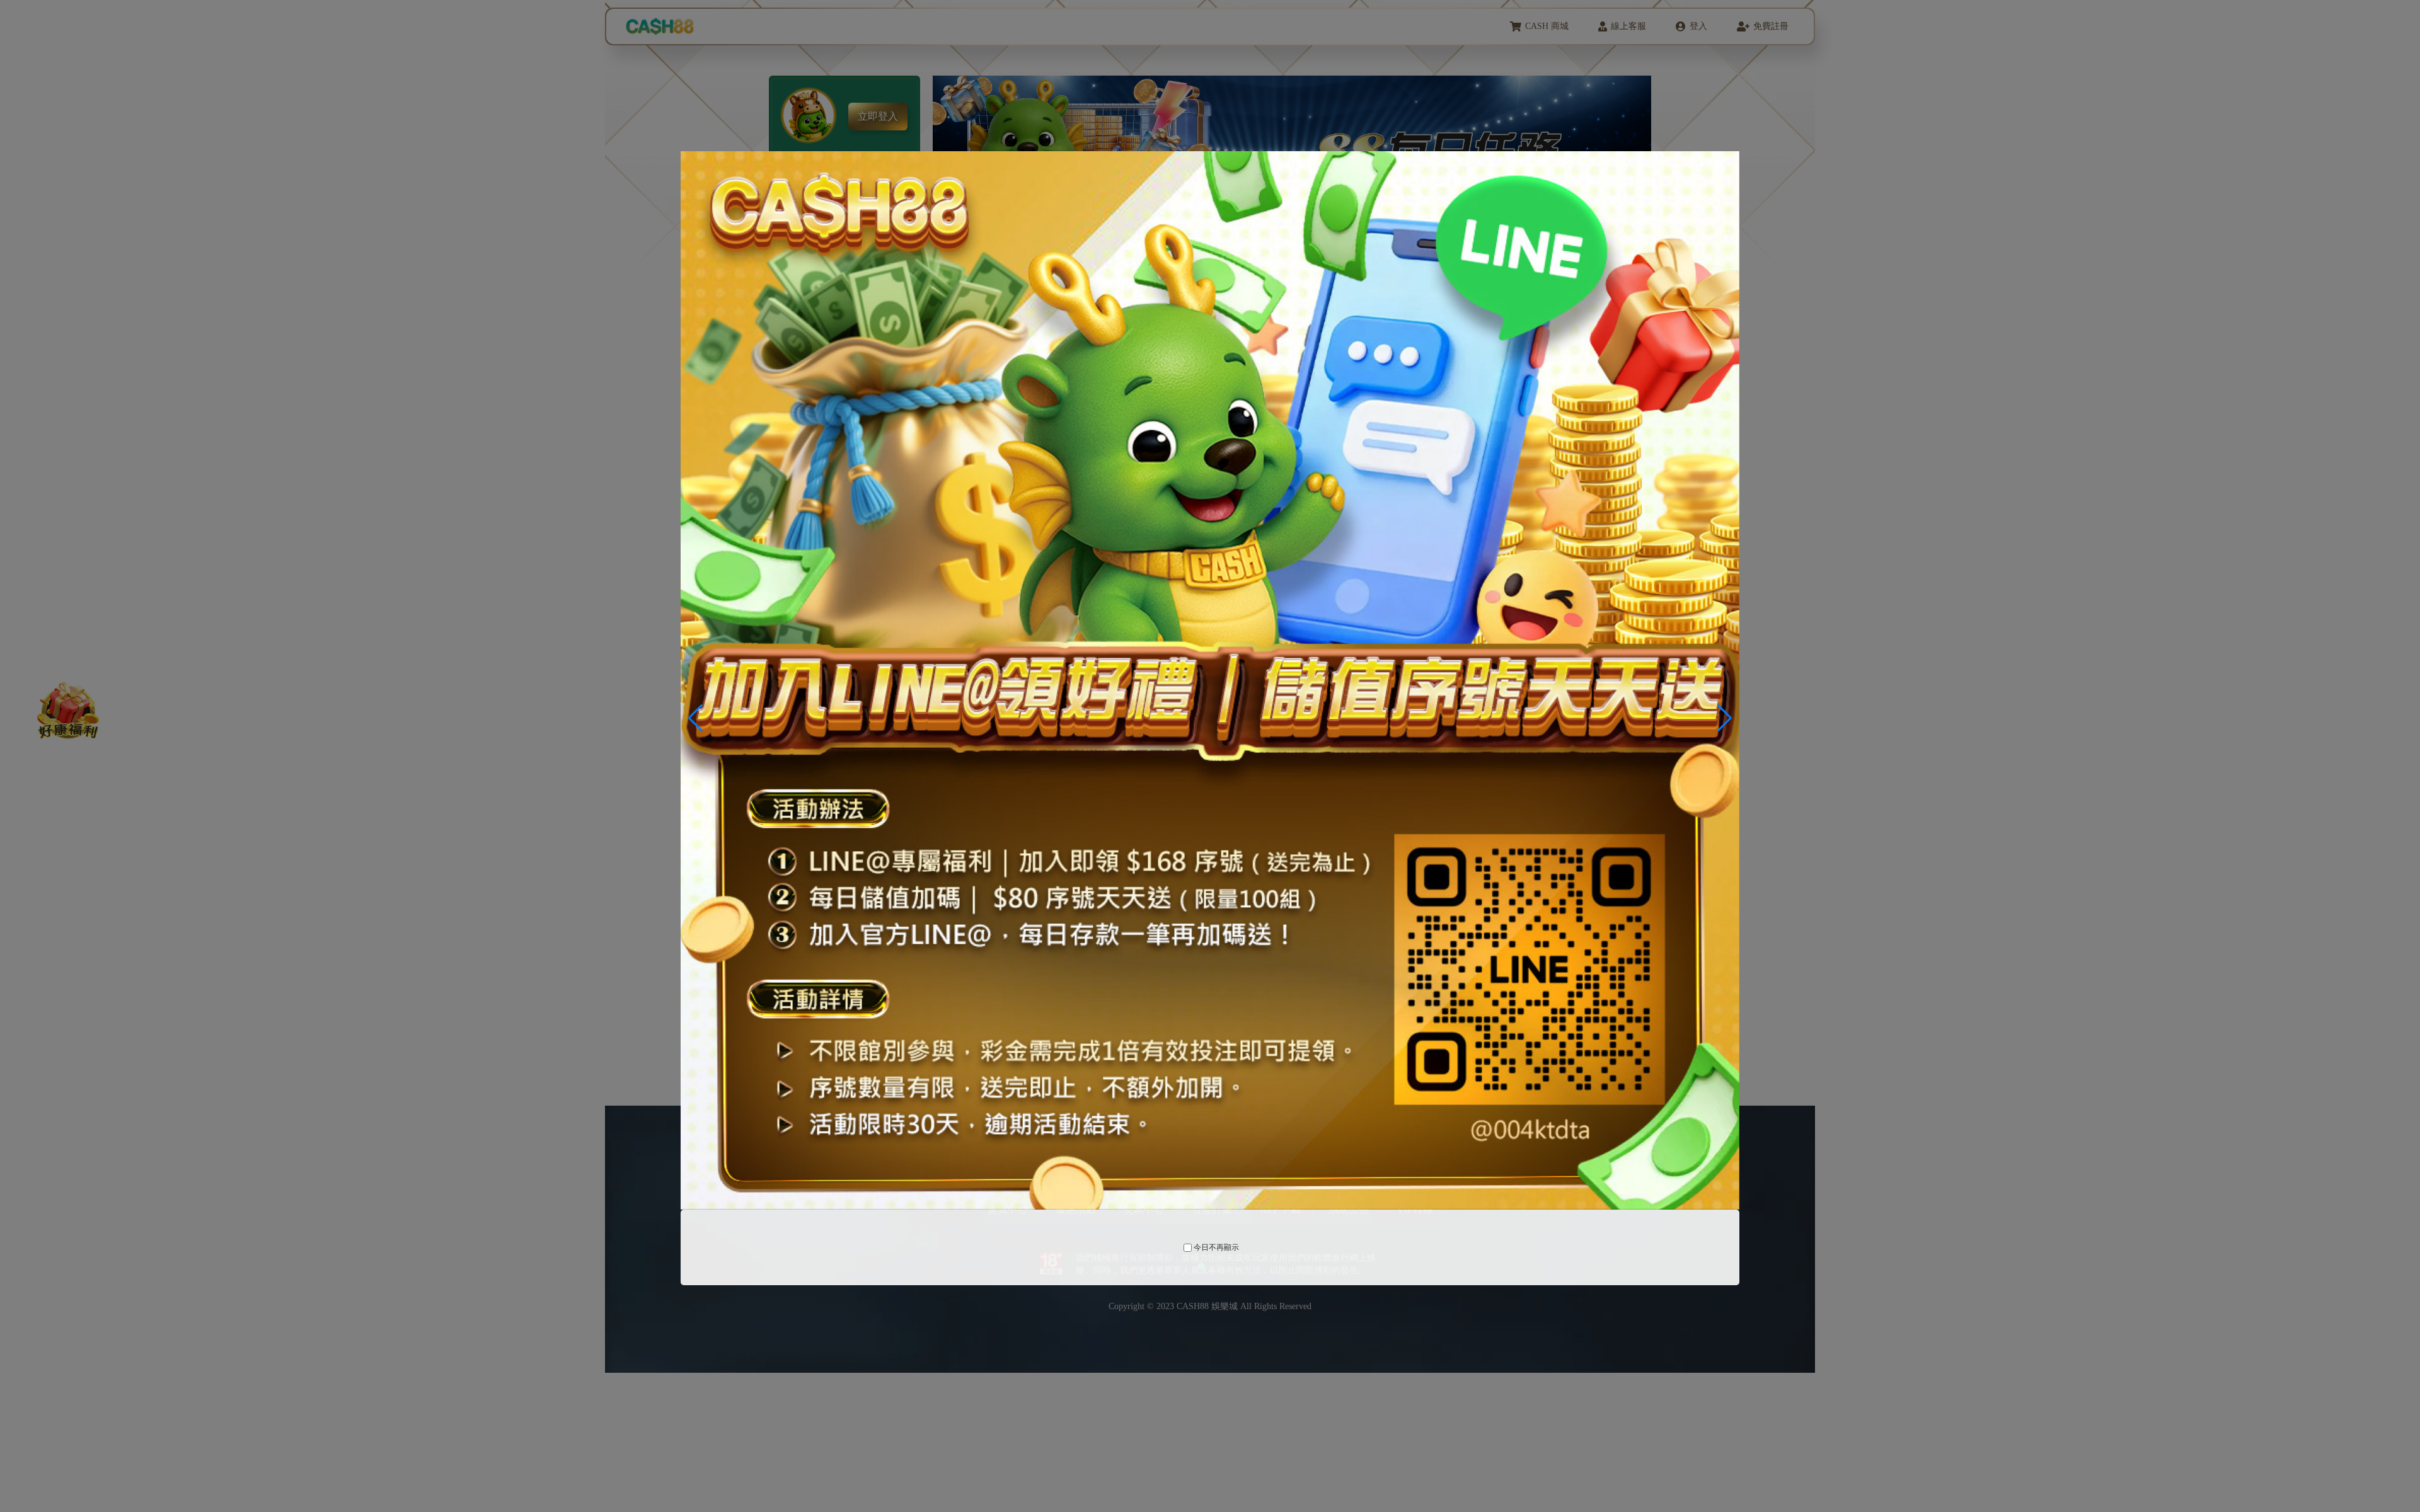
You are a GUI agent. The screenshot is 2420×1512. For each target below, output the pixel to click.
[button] (1725, 718)
